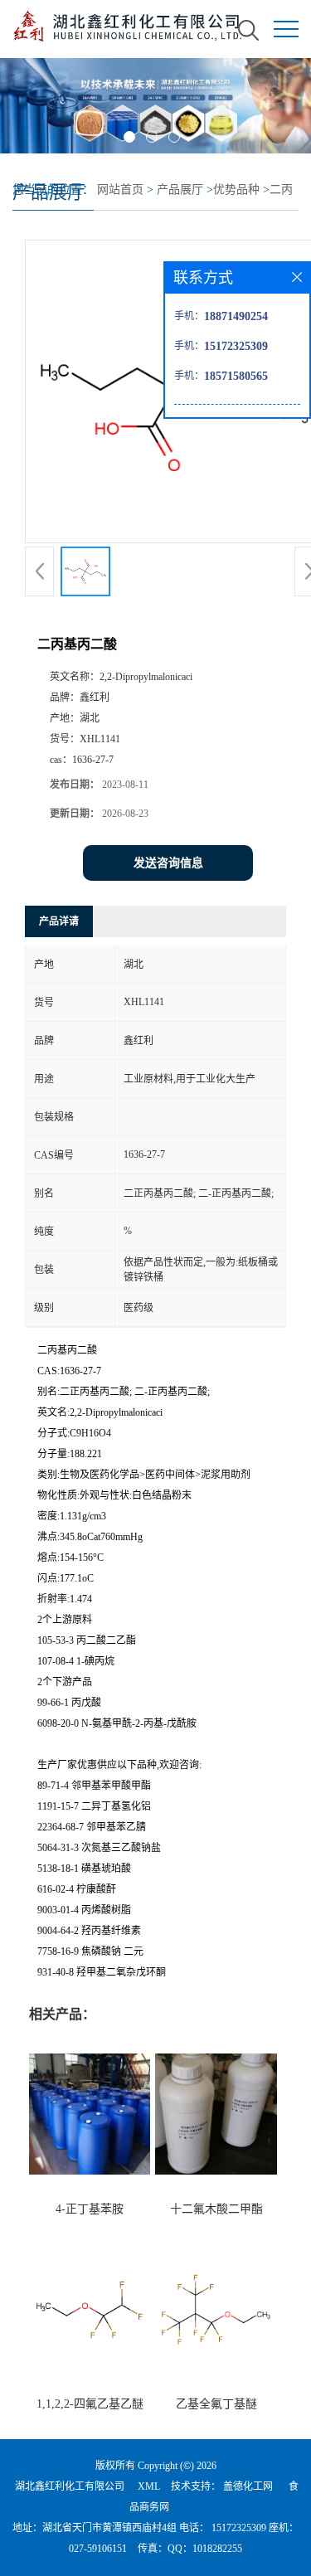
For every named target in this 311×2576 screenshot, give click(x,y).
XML (149, 2486)
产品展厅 (180, 190)
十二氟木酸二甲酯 (216, 2209)
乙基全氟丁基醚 (216, 2404)
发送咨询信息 (168, 863)
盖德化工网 (248, 2486)
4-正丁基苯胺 (90, 2209)
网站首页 (120, 190)
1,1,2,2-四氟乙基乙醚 (90, 2404)
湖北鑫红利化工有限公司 (70, 2486)
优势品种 (236, 190)
